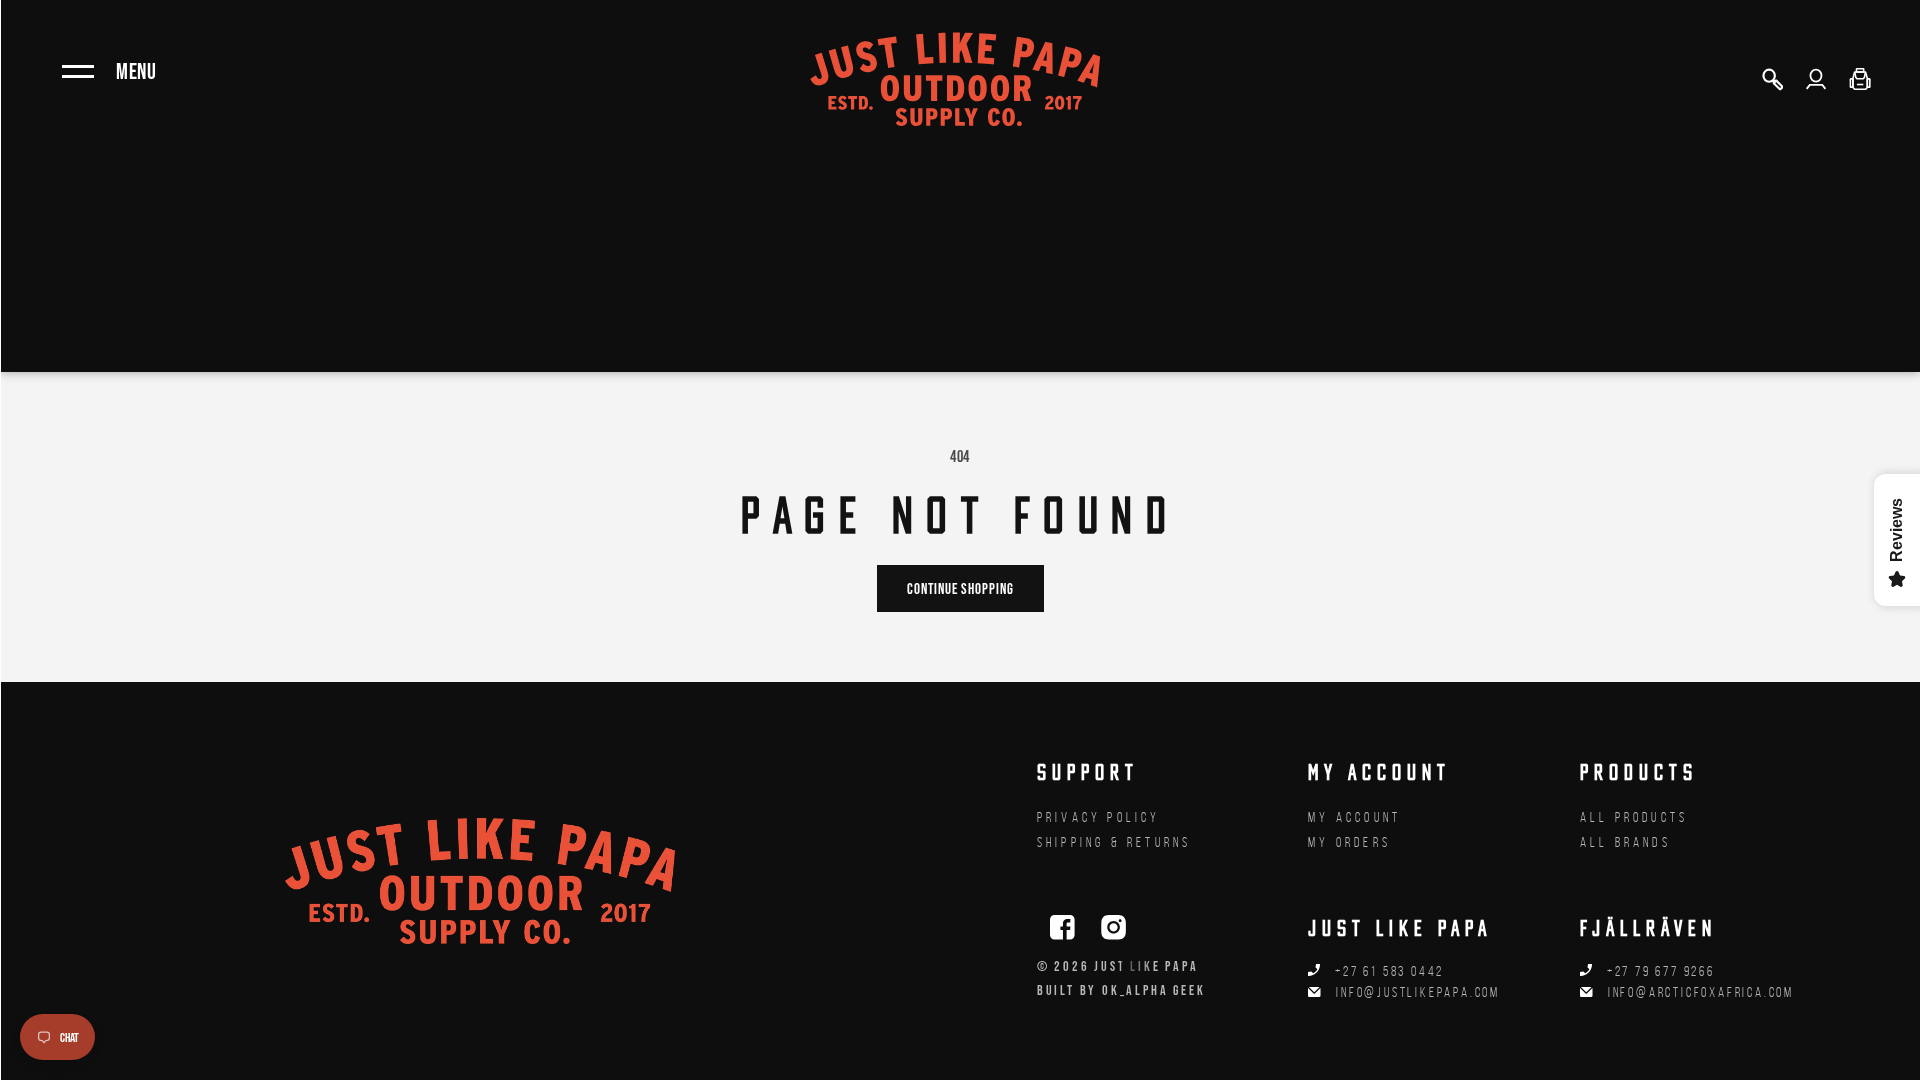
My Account (1354, 817)
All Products (1634, 817)
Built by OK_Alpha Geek (1121, 990)
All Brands (1625, 842)
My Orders (1349, 842)
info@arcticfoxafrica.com (1701, 992)
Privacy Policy (1099, 817)
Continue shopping (960, 588)
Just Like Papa (1146, 966)
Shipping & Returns (1114, 842)
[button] (1772, 79)
